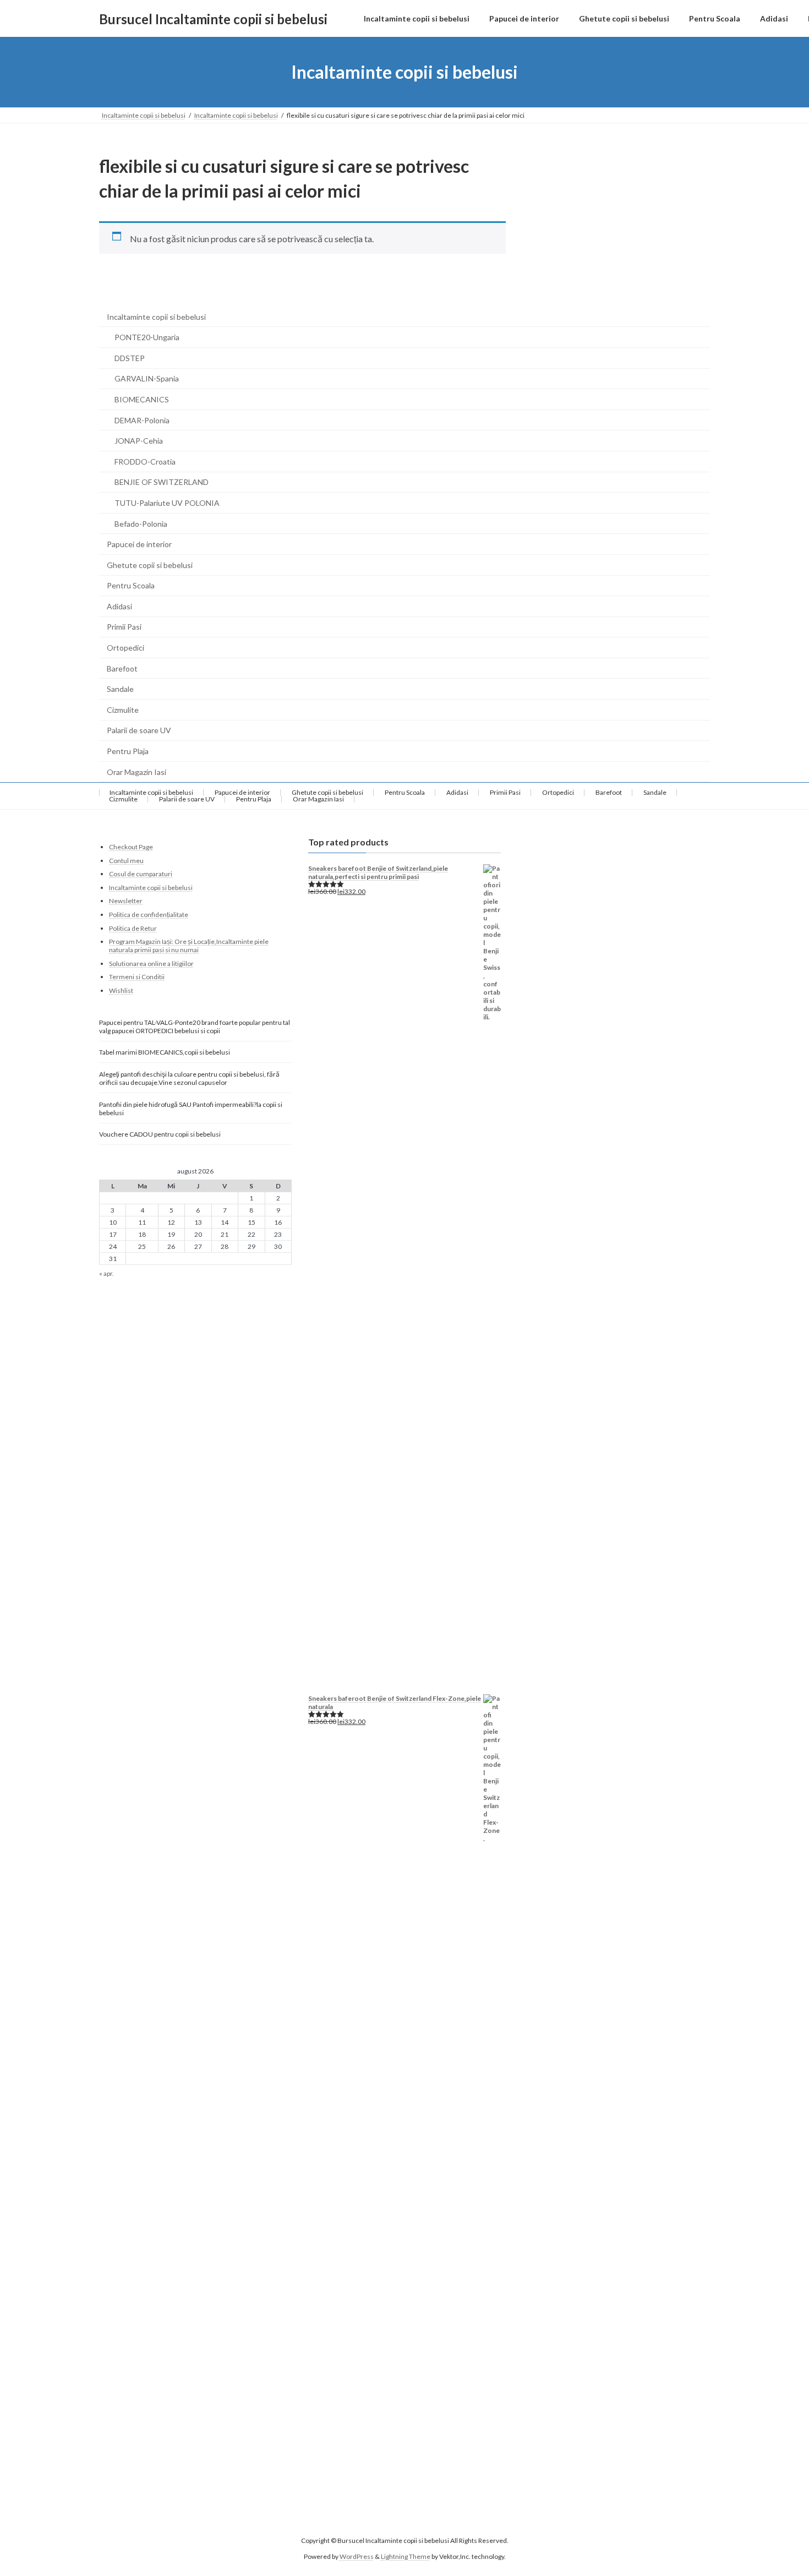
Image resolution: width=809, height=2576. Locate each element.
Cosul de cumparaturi (141, 874)
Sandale (120, 689)
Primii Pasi (124, 627)
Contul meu (126, 861)
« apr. (106, 1274)
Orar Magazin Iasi (136, 772)
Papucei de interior (139, 544)
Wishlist (121, 990)
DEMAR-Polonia (142, 420)
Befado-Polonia (141, 524)
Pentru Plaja (128, 751)
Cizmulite (123, 710)
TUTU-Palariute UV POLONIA (167, 503)
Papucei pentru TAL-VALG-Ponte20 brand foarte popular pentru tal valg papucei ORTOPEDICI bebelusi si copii (195, 1027)
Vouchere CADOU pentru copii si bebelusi (160, 1134)
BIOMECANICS (142, 399)
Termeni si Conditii (137, 977)
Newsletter (126, 901)
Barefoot (122, 668)
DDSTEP (130, 358)
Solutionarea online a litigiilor (151, 964)
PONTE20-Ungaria (147, 337)
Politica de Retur (133, 928)
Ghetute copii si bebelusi (150, 565)
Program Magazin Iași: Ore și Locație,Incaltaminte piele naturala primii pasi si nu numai (189, 946)
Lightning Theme (406, 2556)
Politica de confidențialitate (149, 915)
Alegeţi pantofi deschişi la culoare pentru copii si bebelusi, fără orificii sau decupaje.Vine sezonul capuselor (189, 1078)
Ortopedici (125, 648)
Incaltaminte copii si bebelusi (156, 317)
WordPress (357, 2556)
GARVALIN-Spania (147, 378)
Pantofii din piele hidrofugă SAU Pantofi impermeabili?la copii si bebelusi (191, 1109)
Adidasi (119, 606)
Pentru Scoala (131, 585)
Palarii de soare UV (139, 730)
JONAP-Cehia (139, 441)
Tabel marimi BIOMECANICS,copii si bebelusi (165, 1052)
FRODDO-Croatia (145, 462)
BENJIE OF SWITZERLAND (162, 482)
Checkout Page (131, 847)
